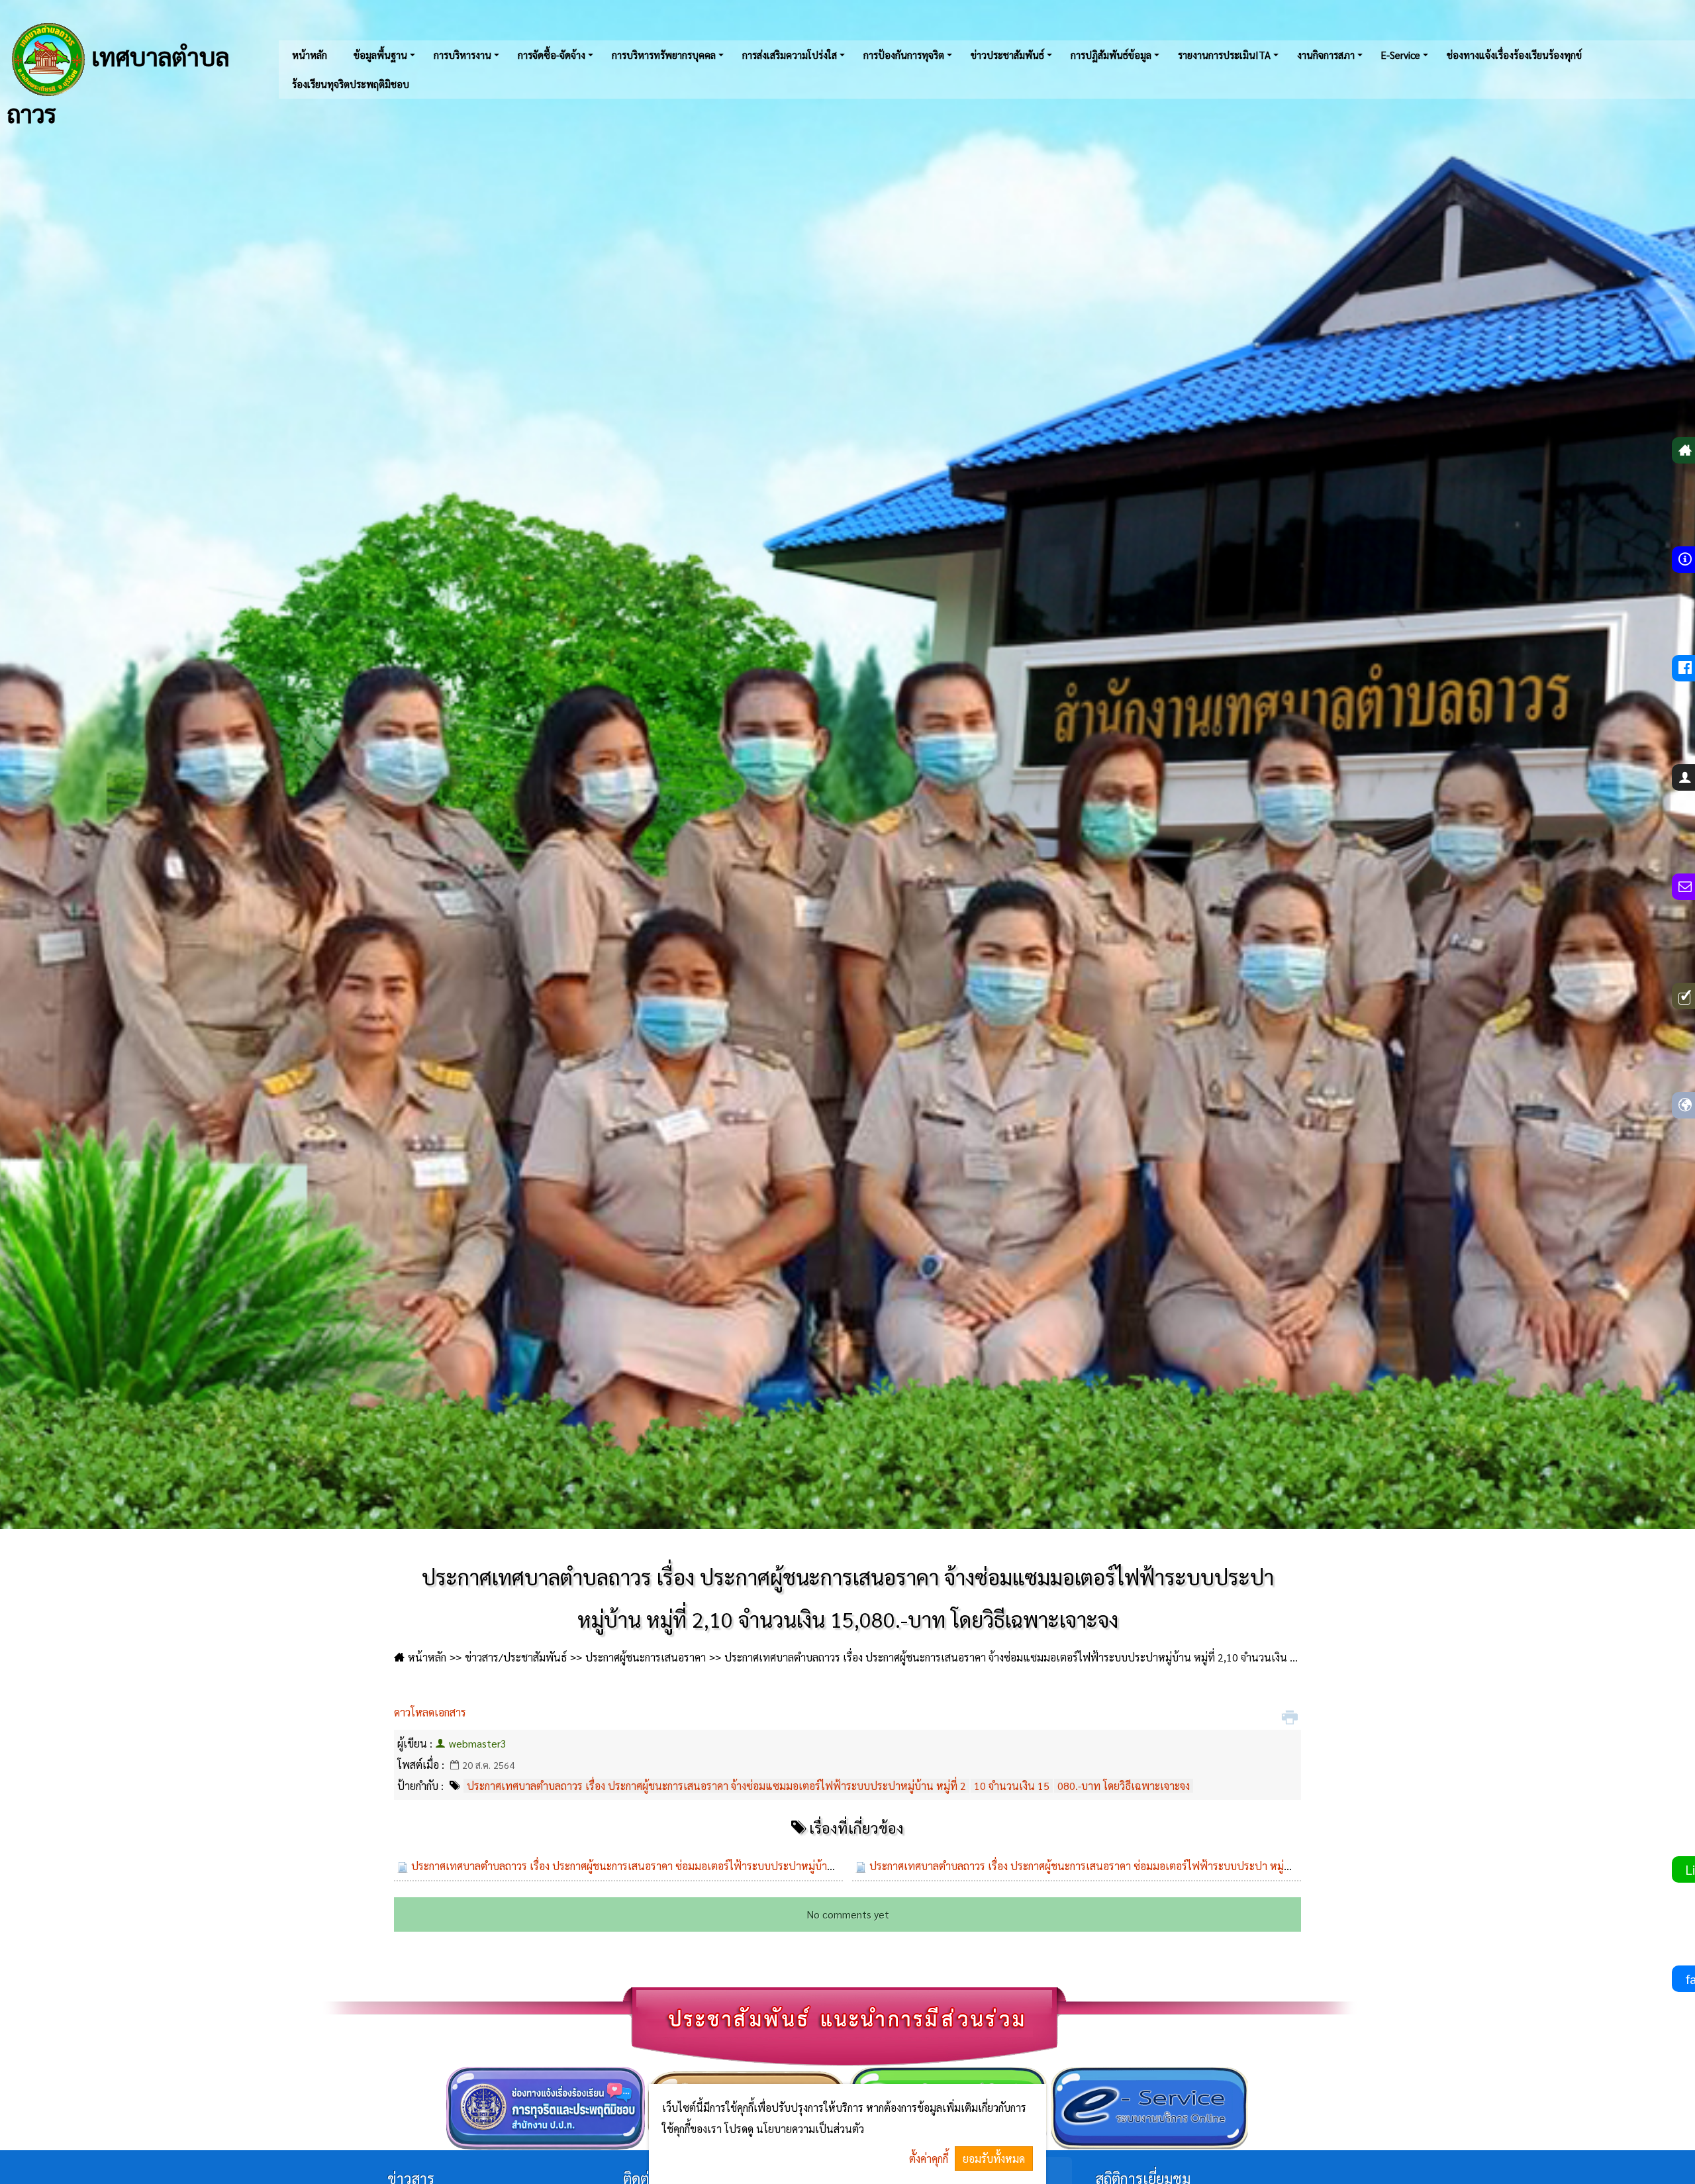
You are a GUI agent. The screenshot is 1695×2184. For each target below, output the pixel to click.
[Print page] (1291, 1718)
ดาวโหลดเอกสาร (430, 1712)
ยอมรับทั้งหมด (994, 2159)
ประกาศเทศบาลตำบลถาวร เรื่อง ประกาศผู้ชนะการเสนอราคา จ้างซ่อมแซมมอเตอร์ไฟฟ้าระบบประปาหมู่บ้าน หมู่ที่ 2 (716, 1786)
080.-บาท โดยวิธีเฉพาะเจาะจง (1124, 1786)
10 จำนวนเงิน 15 (1012, 1786)
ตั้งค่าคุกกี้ (929, 2159)
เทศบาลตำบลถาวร (118, 82)
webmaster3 (478, 1743)
